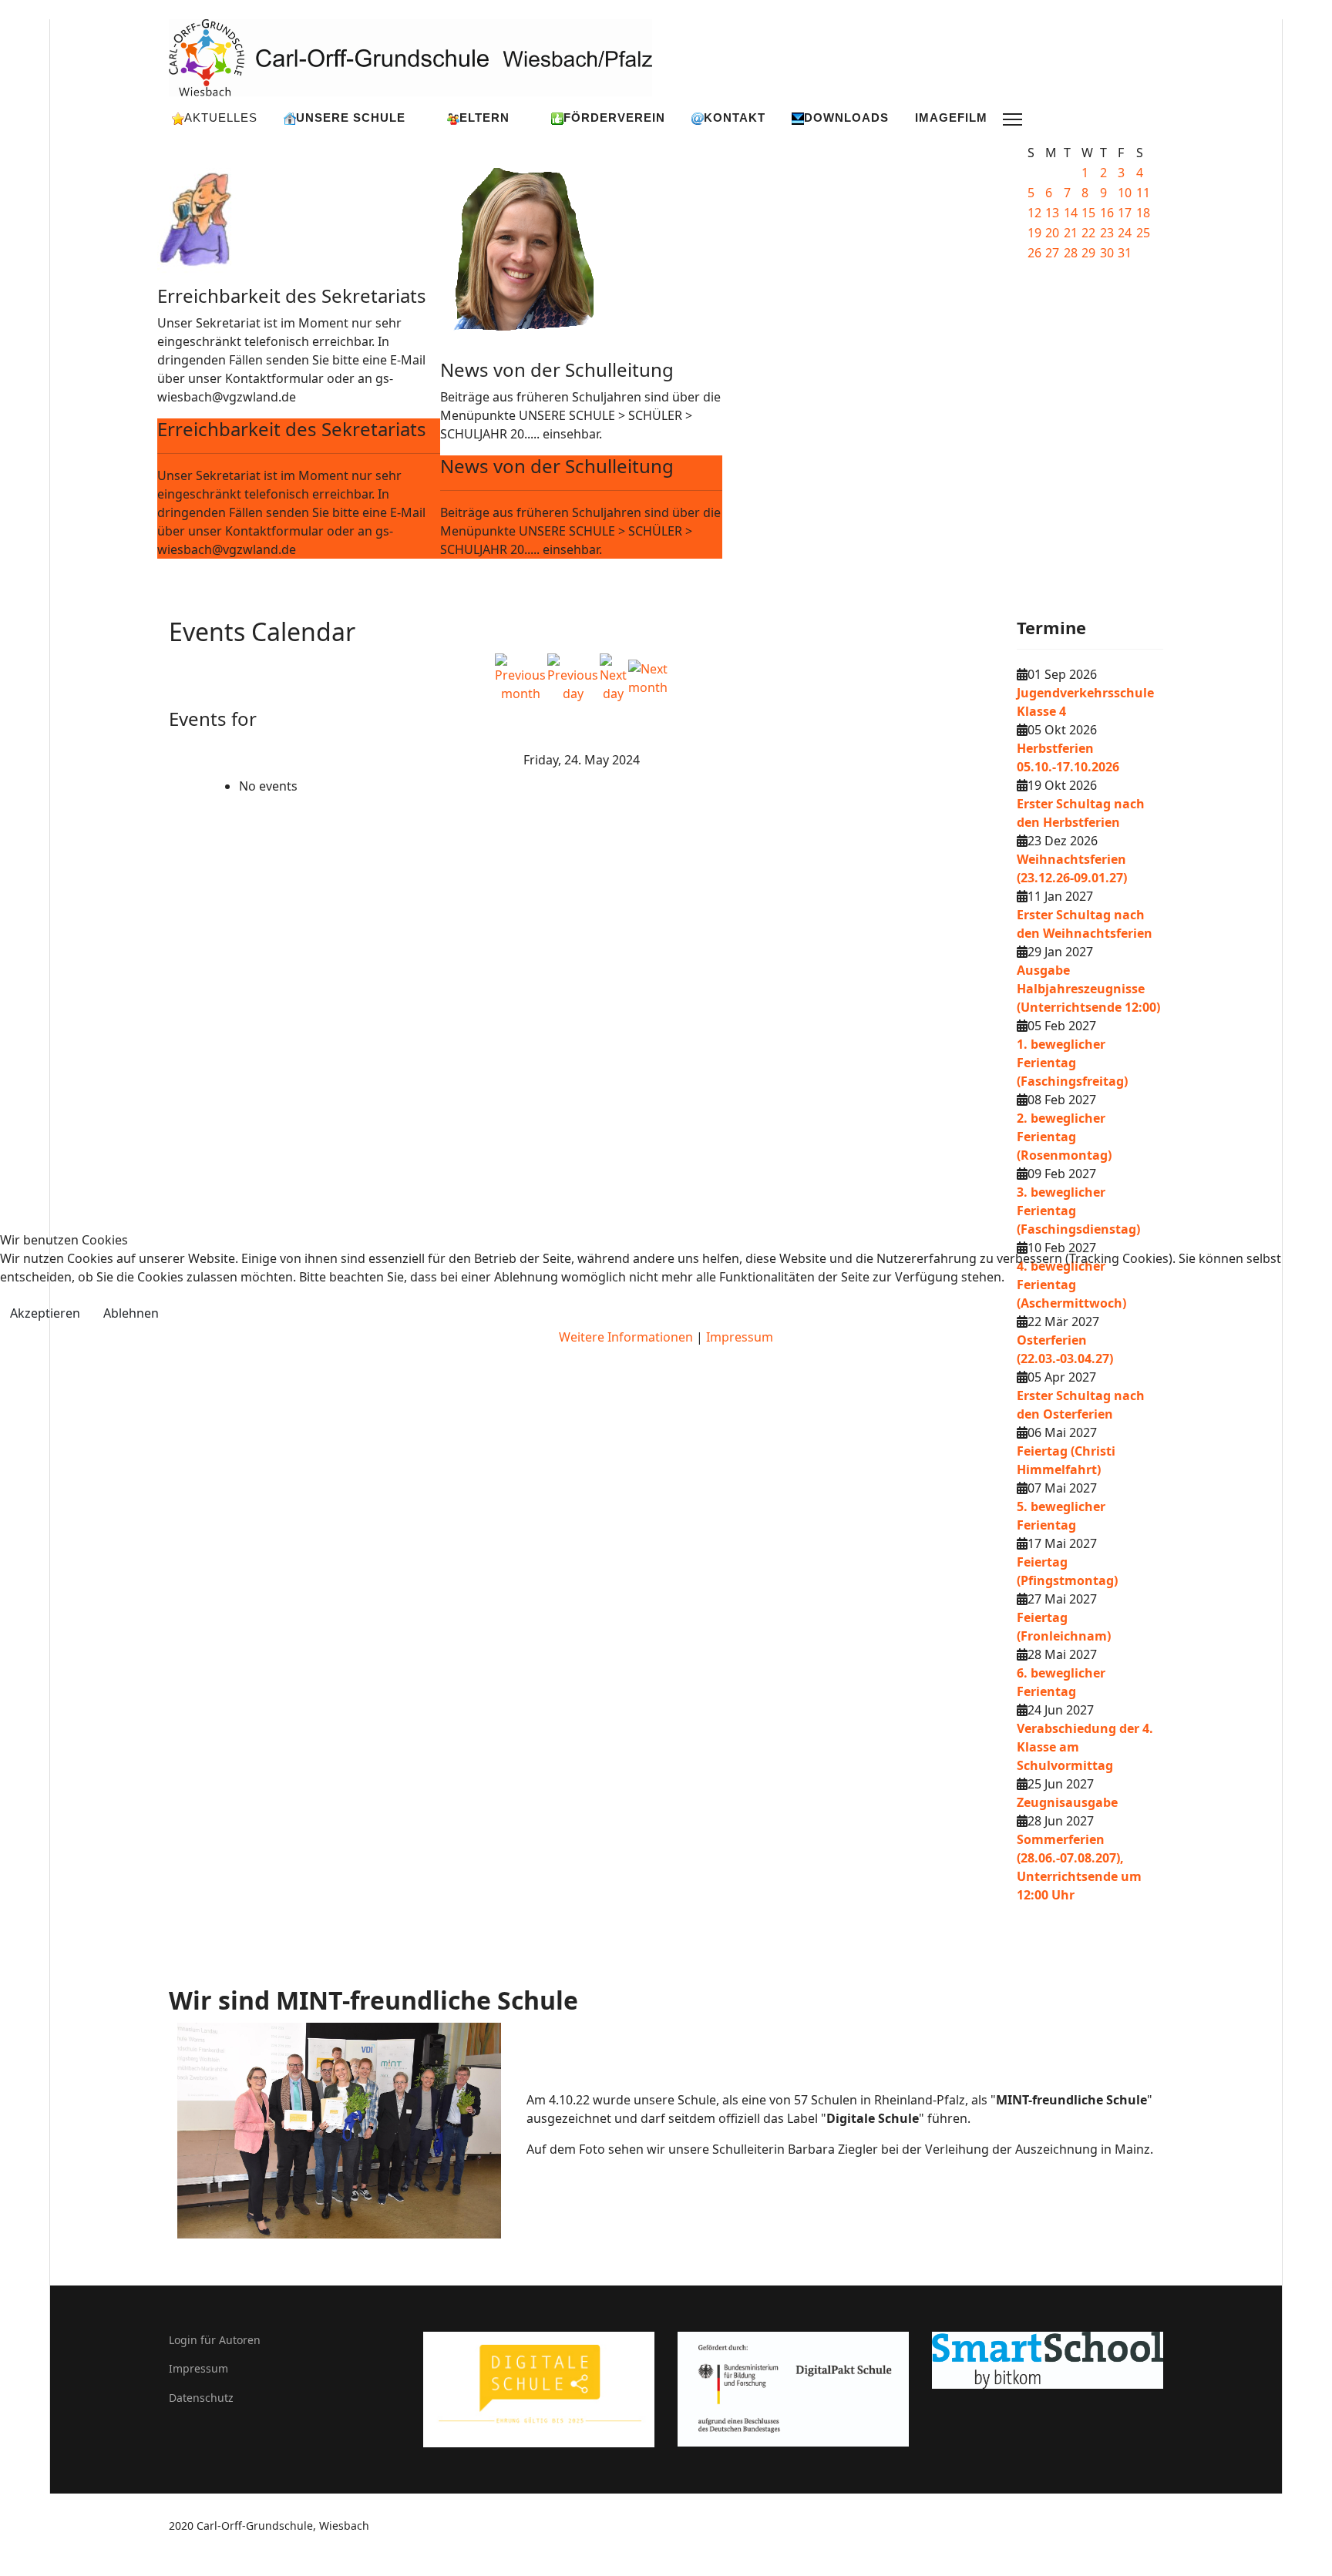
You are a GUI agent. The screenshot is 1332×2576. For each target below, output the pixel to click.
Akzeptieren (45, 1313)
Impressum (740, 1337)
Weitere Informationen (626, 1337)
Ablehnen (131, 1313)
